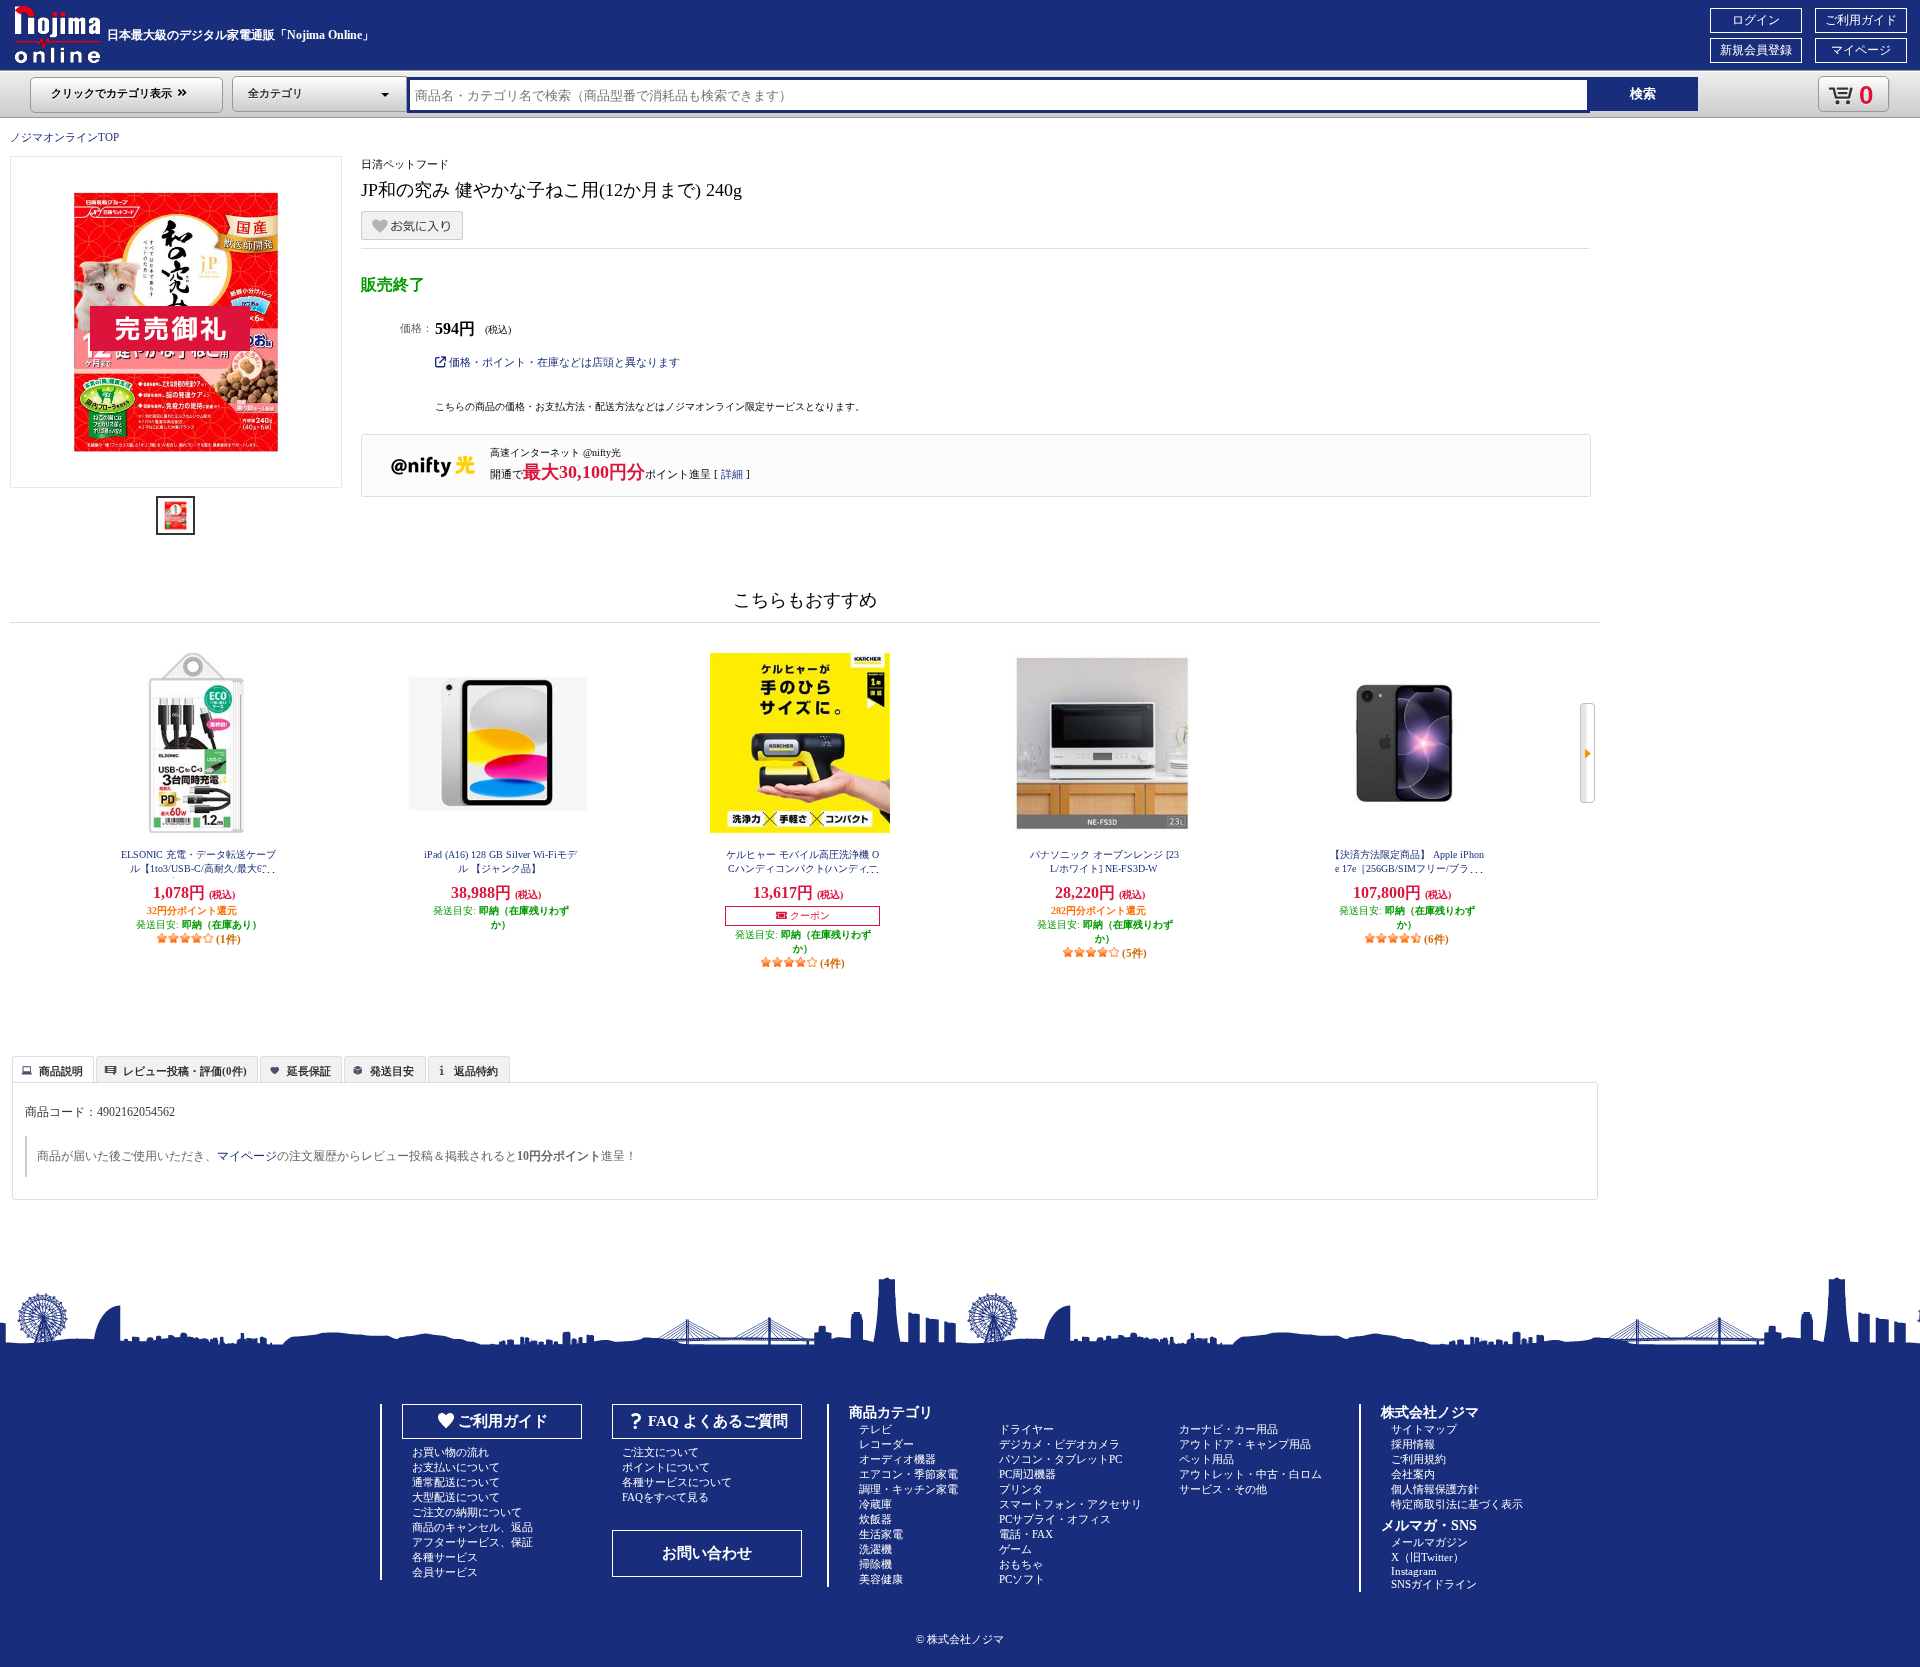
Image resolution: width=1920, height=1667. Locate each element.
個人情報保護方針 (1435, 1489)
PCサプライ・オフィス (1055, 1519)
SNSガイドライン (1434, 1584)
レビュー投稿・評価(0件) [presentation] (185, 1071)
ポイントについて (666, 1467)
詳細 (732, 474)
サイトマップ (1424, 1429)
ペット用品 (1206, 1459)
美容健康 (881, 1579)
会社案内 (1413, 1474)
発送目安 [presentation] (392, 1071)
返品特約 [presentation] (476, 1071)
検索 (1643, 93)
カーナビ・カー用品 (1228, 1429)
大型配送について (456, 1497)
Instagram (1414, 1571)
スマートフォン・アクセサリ (1070, 1504)
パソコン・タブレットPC (1060, 1459)
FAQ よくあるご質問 (718, 1421)
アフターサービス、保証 (472, 1542)
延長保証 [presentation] (309, 1071)
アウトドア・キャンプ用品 (1245, 1444)
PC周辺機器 (1027, 1474)
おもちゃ (1021, 1564)
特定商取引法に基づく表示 (1457, 1504)
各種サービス (445, 1557)
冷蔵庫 (875, 1504)
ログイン (1756, 20)
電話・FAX (1026, 1534)
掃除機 (875, 1564)
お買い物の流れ (450, 1452)
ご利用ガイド (1861, 20)
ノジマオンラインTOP (64, 137)
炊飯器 (875, 1519)
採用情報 (1413, 1444)
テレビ (875, 1429)
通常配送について (456, 1482)
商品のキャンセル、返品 (472, 1527)
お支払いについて (456, 1467)
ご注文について (660, 1452)
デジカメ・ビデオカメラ (1059, 1444)
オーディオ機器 (897, 1459)
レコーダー (886, 1444)
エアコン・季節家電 (908, 1474)
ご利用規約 (1418, 1459)
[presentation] (50, 1068)
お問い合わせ (707, 1553)
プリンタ (1021, 1489)
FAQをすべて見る (665, 1497)
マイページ (1861, 50)
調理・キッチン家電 (908, 1489)
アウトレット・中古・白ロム (1250, 1474)
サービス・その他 (1223, 1489)
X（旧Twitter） (1427, 1557)
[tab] (53, 1069)
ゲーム (1015, 1549)
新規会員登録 (1756, 50)
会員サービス (445, 1572)
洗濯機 (875, 1549)
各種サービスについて (677, 1482)
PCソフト (1022, 1579)
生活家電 (881, 1534)
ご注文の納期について (467, 1512)
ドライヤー (1026, 1429)
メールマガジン (1429, 1542)
